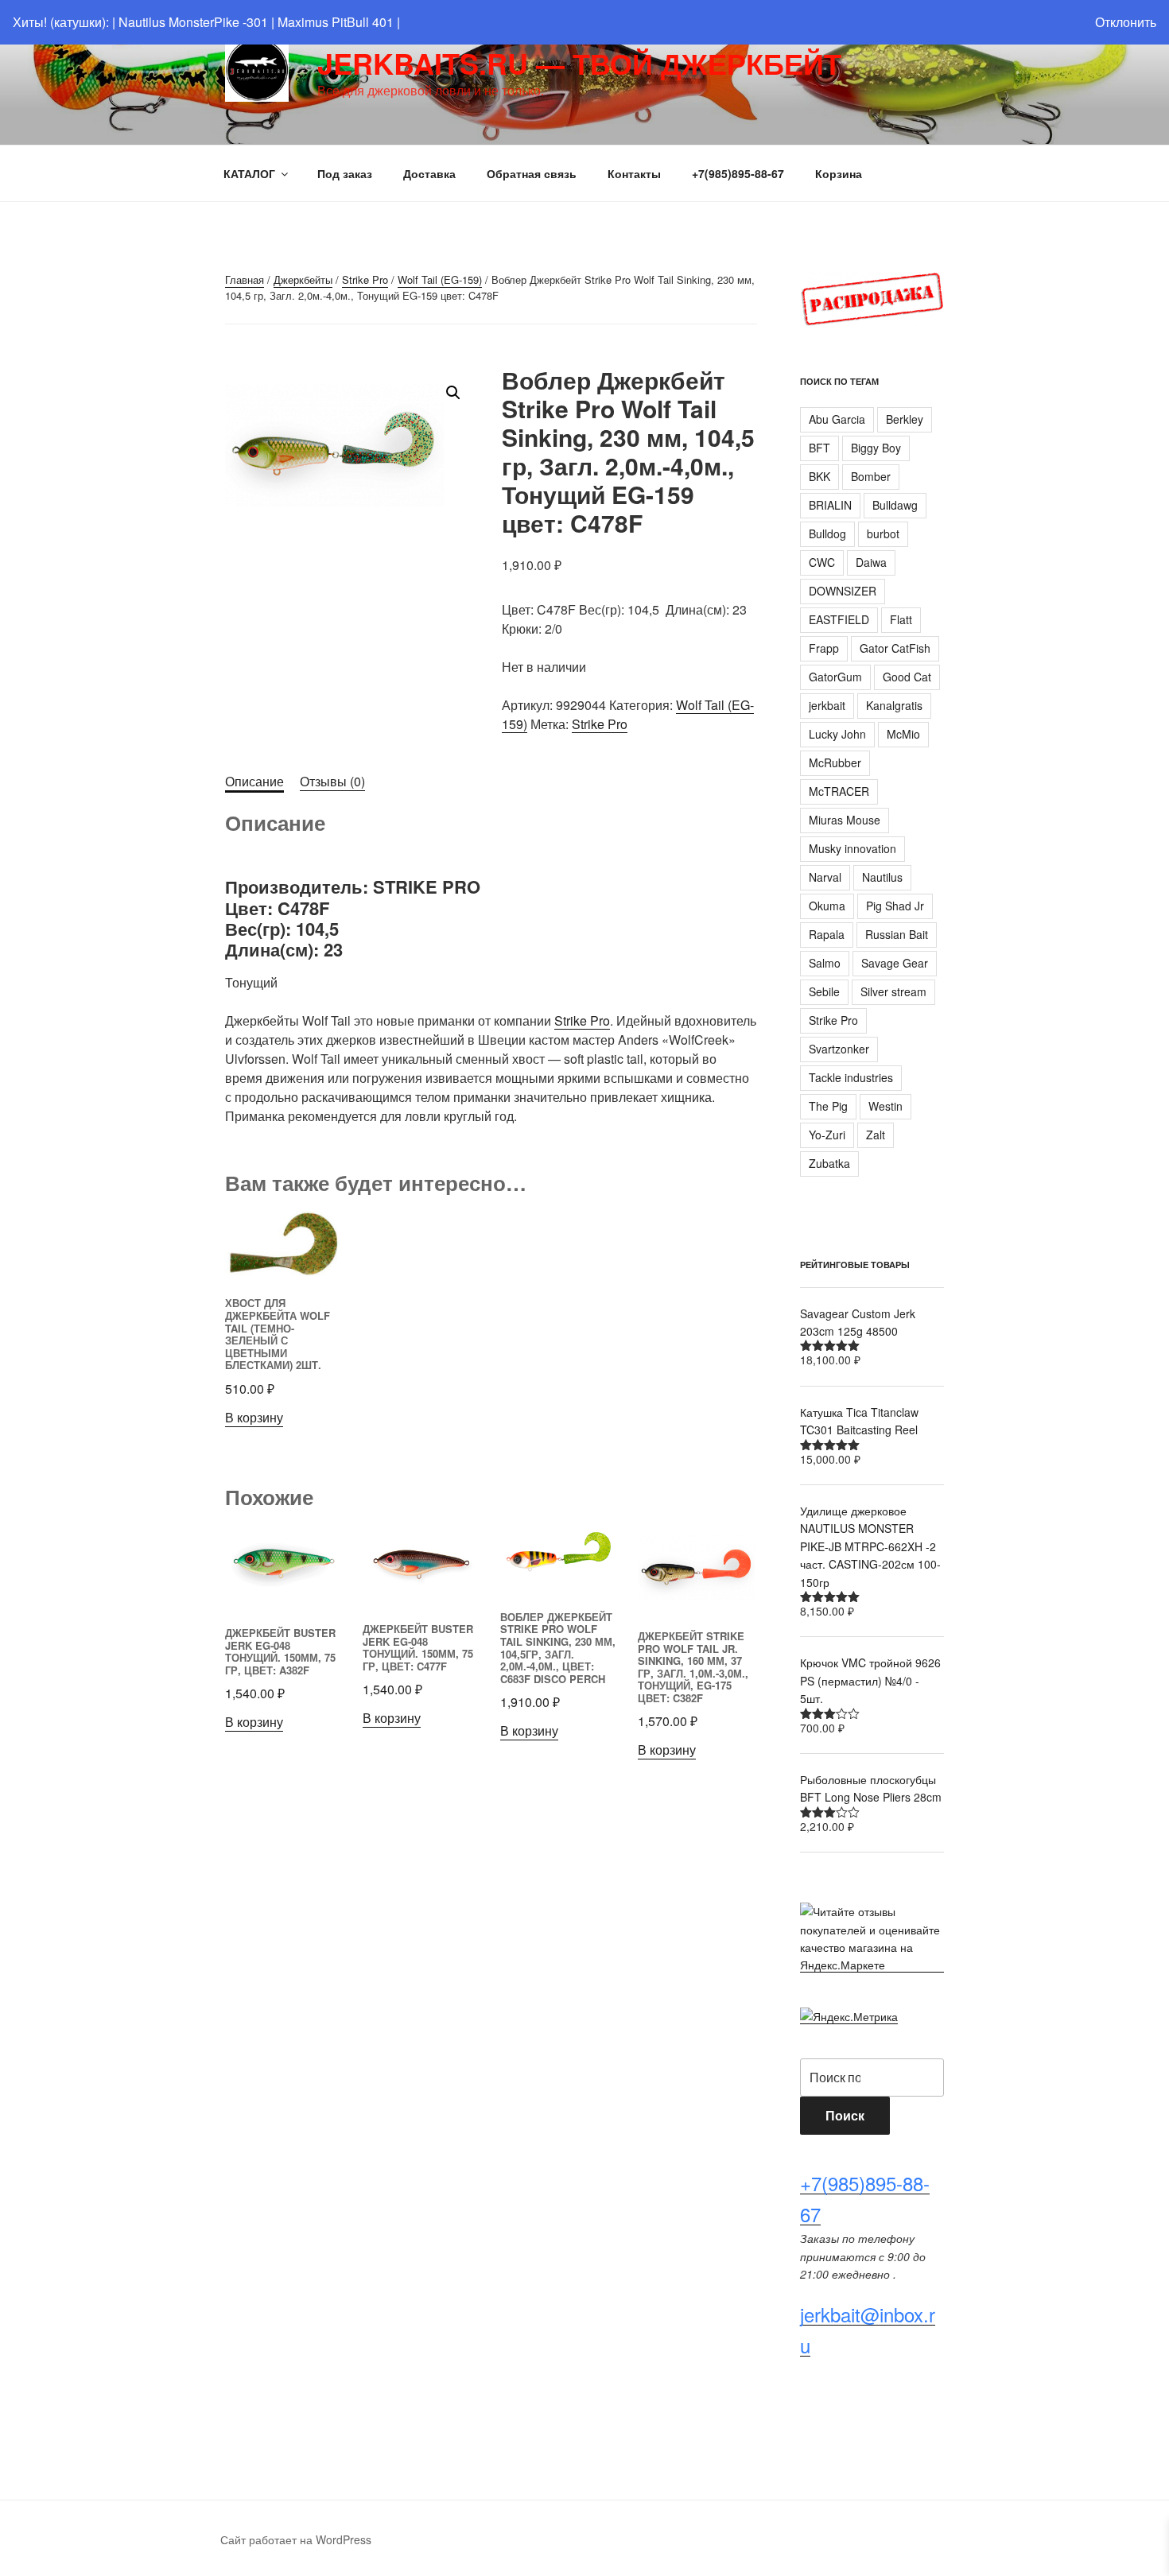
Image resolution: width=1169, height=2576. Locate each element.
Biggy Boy (876, 448)
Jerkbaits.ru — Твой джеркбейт (579, 63)
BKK (819, 476)
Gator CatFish (895, 648)
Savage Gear (895, 963)
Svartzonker (839, 1049)
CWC (822, 562)
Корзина (839, 173)
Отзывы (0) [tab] (332, 781)
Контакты (634, 173)
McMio (903, 734)
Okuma (827, 906)
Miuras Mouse (845, 820)
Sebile (824, 991)
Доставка (429, 173)
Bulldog (827, 533)
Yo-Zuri (827, 1135)
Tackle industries (851, 1077)
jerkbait (827, 705)
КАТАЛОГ (249, 173)
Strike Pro (365, 279)
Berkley (905, 419)
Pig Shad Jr (895, 906)
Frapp (824, 648)
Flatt (901, 619)
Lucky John (837, 734)
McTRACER (839, 791)
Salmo (825, 963)
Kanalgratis (894, 705)
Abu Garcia (837, 419)
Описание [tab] (254, 781)
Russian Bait (897, 934)
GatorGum (835, 677)
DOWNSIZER (843, 591)
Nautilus (882, 877)
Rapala (827, 934)
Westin (885, 1106)
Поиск (845, 2115)
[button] (453, 393)
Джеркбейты (303, 279)
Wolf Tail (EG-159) (440, 279)
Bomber (871, 476)
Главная (245, 279)
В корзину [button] (254, 1417)
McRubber (835, 762)
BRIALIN (830, 505)
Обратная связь (532, 173)
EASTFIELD (839, 619)
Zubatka (829, 1163)
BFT (819, 448)
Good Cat (907, 677)
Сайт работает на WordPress (296, 2539)
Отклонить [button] (1126, 22)
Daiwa (871, 562)
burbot (883, 533)
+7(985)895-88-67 (738, 173)
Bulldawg (895, 505)
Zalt (876, 1135)
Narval (825, 877)
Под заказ (345, 173)
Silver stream (893, 991)
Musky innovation (852, 848)
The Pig (828, 1106)
